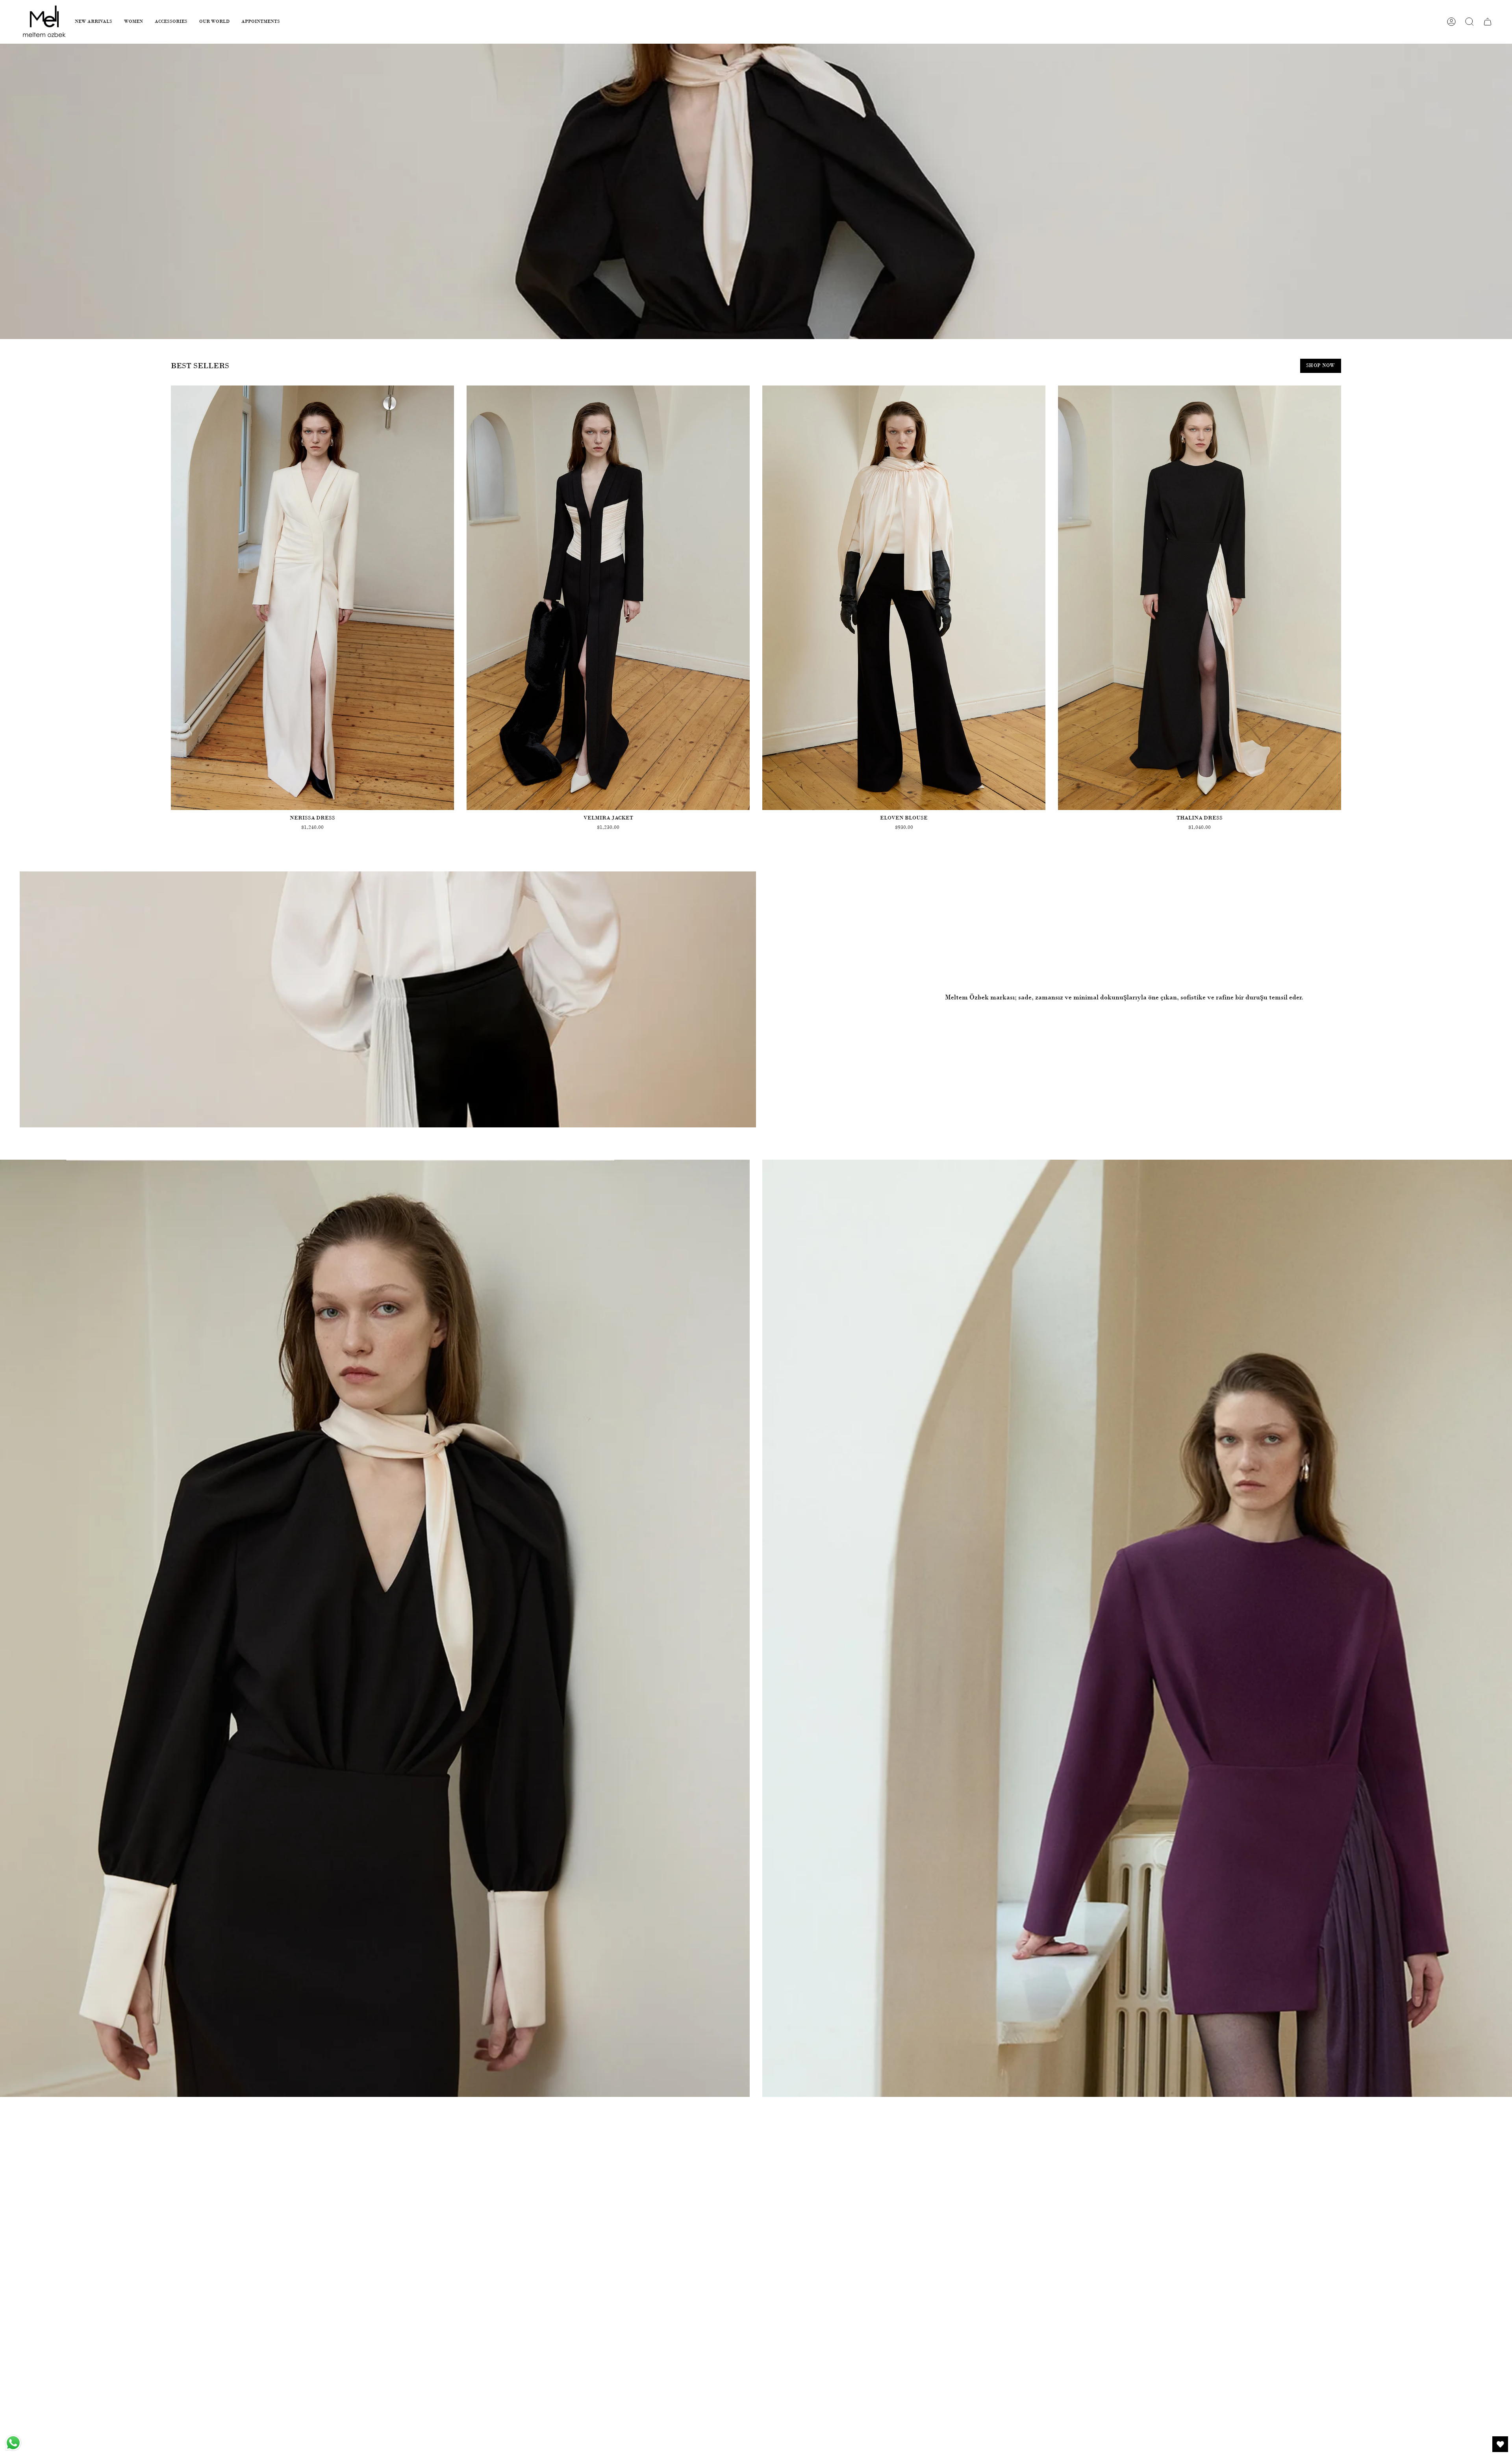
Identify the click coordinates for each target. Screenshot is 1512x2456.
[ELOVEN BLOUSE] (904, 598)
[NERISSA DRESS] (312, 598)
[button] (94, 22)
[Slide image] (756, 191)
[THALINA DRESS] (1200, 598)
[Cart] (1488, 22)
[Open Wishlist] (1500, 2444)
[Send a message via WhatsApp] (13, 2443)
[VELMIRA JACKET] (608, 598)
